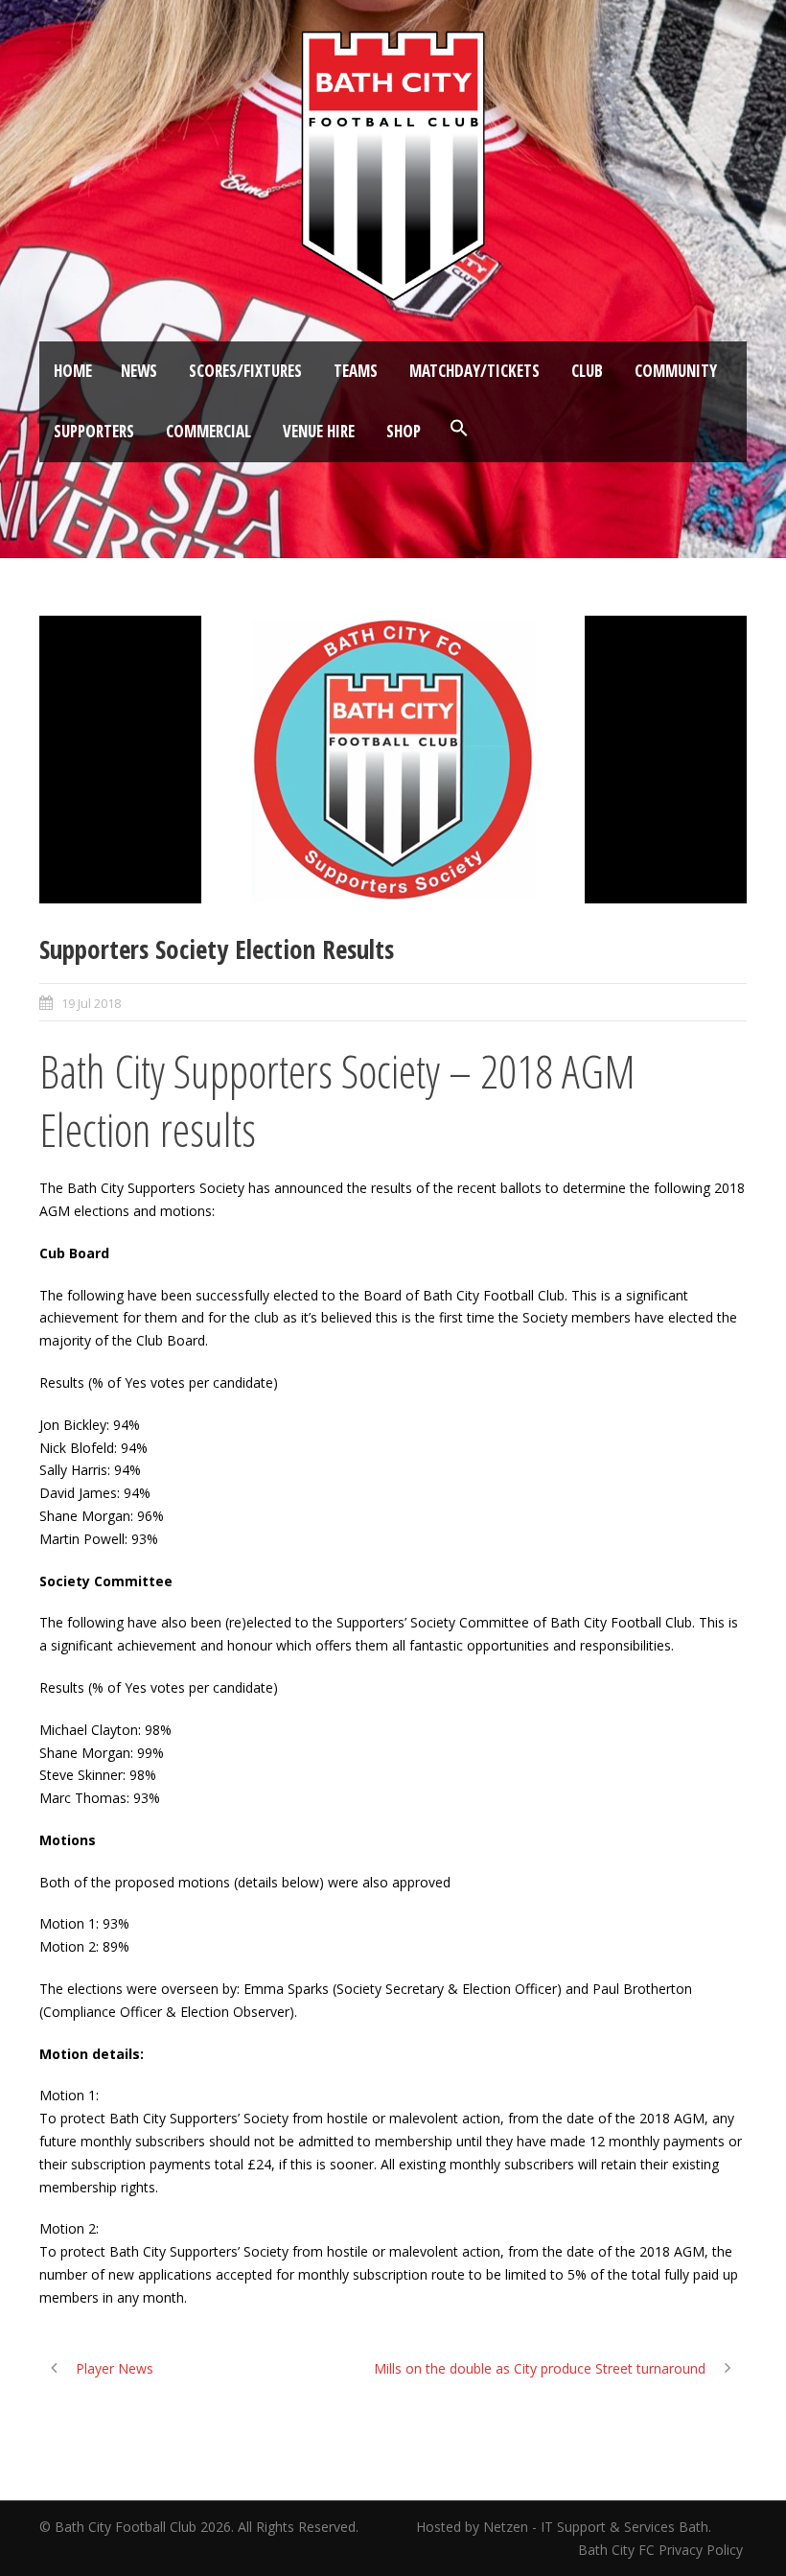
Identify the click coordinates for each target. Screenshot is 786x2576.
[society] (393, 760)
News (139, 371)
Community (676, 371)
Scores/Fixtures (245, 371)
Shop (404, 431)
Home (73, 371)
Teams (356, 371)
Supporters (94, 431)
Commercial (208, 431)
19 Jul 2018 (91, 1003)
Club (587, 371)
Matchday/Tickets (474, 371)
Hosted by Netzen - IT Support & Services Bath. (564, 2527)
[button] (459, 429)
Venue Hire (319, 431)
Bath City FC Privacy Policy (662, 2550)
